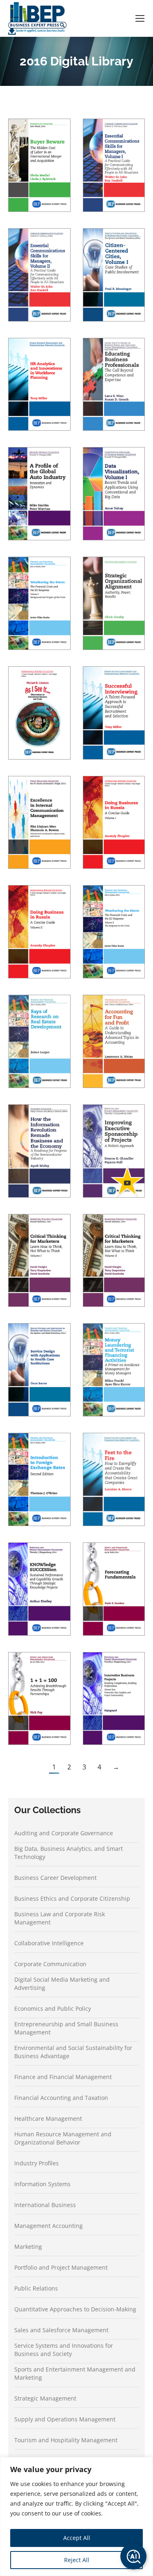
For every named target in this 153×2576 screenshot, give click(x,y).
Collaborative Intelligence (49, 1943)
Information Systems (42, 2184)
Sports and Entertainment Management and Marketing (75, 2373)
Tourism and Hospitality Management (66, 2440)
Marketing (28, 2247)
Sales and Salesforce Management (61, 2330)
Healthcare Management (48, 2119)
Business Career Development (55, 1878)
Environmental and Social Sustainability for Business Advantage (73, 2052)
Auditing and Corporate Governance (64, 1833)
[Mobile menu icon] (140, 18)
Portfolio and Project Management (61, 2267)
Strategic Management (45, 2398)
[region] (76, 2516)
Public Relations (36, 2288)
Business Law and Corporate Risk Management (60, 1918)
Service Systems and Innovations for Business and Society (64, 2350)
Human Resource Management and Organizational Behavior (63, 2138)
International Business (45, 2205)
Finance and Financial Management (63, 2077)
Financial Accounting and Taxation (61, 2098)
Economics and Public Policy (53, 2008)
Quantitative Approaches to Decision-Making (75, 2309)
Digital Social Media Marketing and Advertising (62, 1984)
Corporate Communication (50, 1964)
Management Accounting (49, 2226)
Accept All (77, 2538)
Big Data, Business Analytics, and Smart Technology (69, 1853)
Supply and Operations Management (65, 2419)
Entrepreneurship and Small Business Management (66, 2028)
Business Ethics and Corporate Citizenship (72, 1898)
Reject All (77, 2560)
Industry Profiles (37, 2163)
